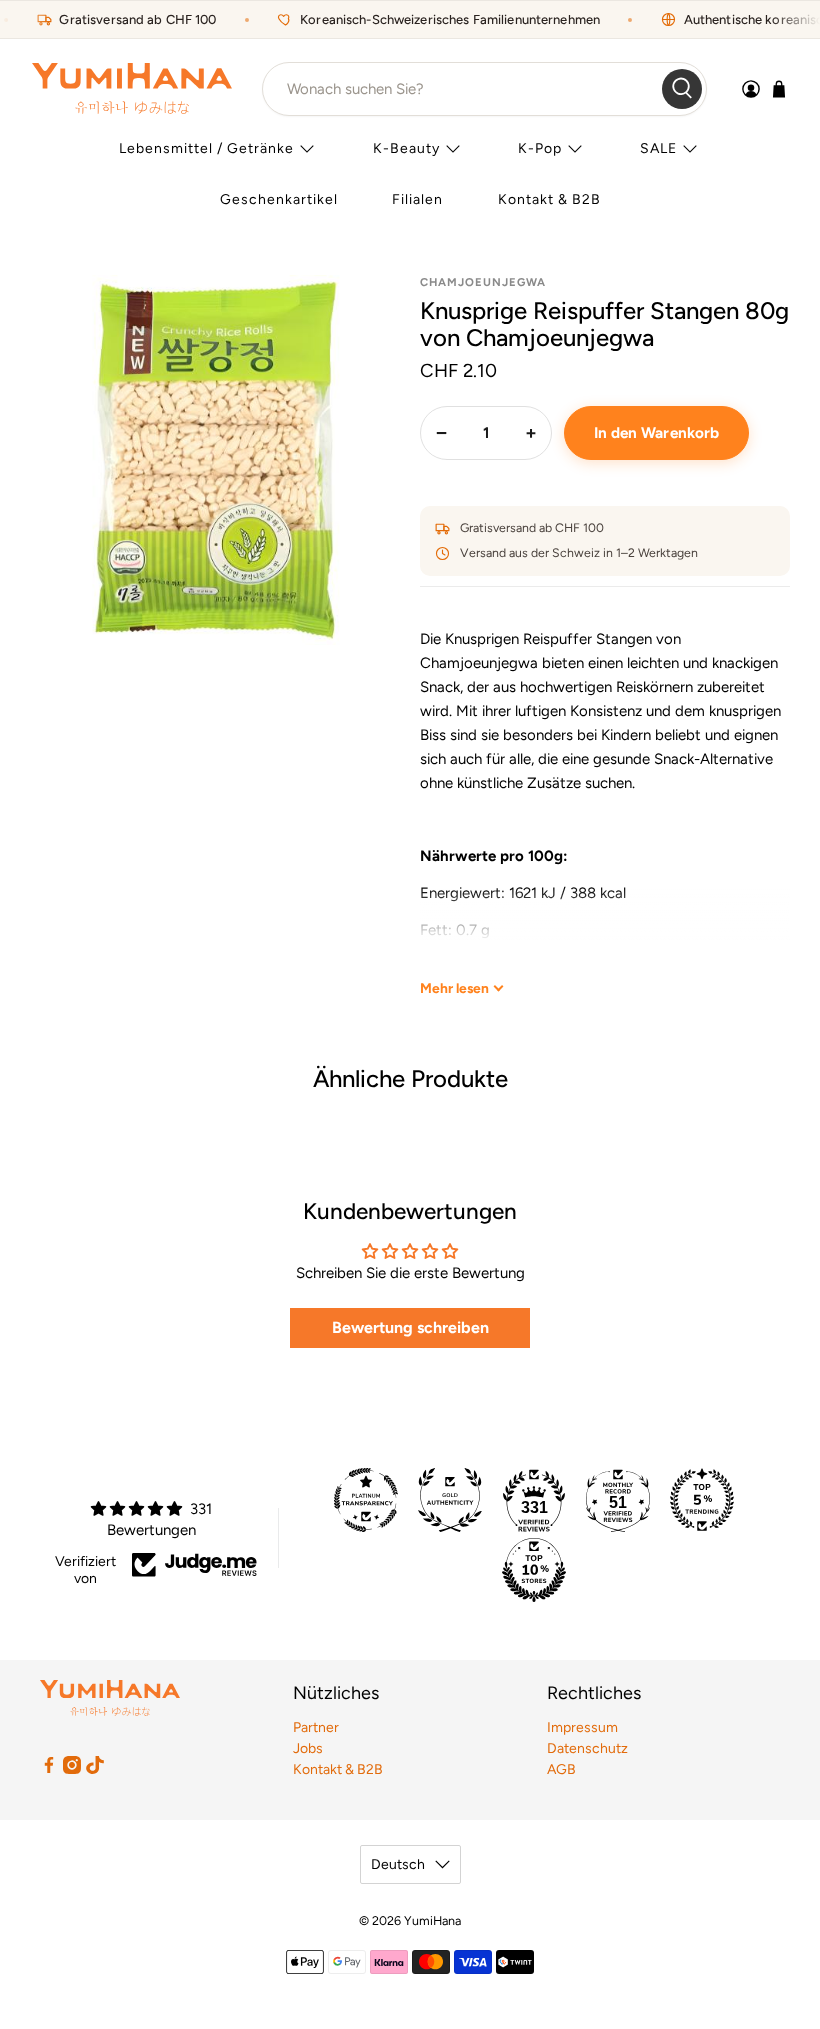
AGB (561, 1769)
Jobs (308, 1748)
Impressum (582, 1727)
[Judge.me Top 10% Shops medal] (534, 1570)
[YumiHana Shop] (132, 88)
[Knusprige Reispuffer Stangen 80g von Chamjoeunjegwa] (216, 460)
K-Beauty (406, 148)
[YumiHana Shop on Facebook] (49, 1769)
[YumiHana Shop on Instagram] (72, 1769)
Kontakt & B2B (549, 199)
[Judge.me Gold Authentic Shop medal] (450, 1500)
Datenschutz (587, 1748)
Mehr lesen (454, 988)
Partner (316, 1727)
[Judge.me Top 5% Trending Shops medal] (702, 1500)
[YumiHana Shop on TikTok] (95, 1769)
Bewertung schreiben (410, 1327)
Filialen (417, 199)
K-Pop (540, 148)
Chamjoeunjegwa (483, 282)
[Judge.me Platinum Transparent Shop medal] (366, 1500)
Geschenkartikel (279, 199)
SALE (658, 148)
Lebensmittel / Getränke (206, 148)
